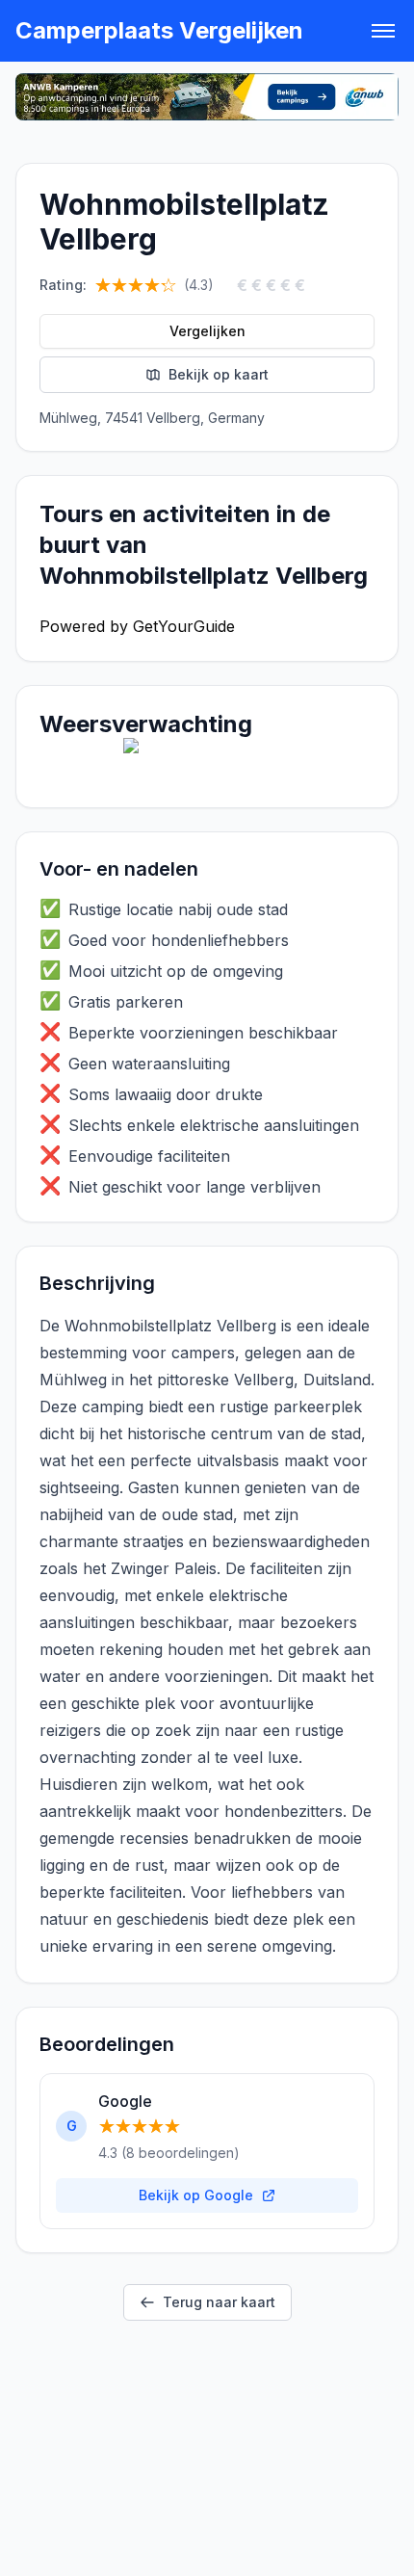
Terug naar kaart (219, 2302)
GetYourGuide (184, 626)
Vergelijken (207, 331)
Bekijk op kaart (219, 374)
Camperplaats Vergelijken (159, 30)
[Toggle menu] (383, 31)
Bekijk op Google (196, 2195)
